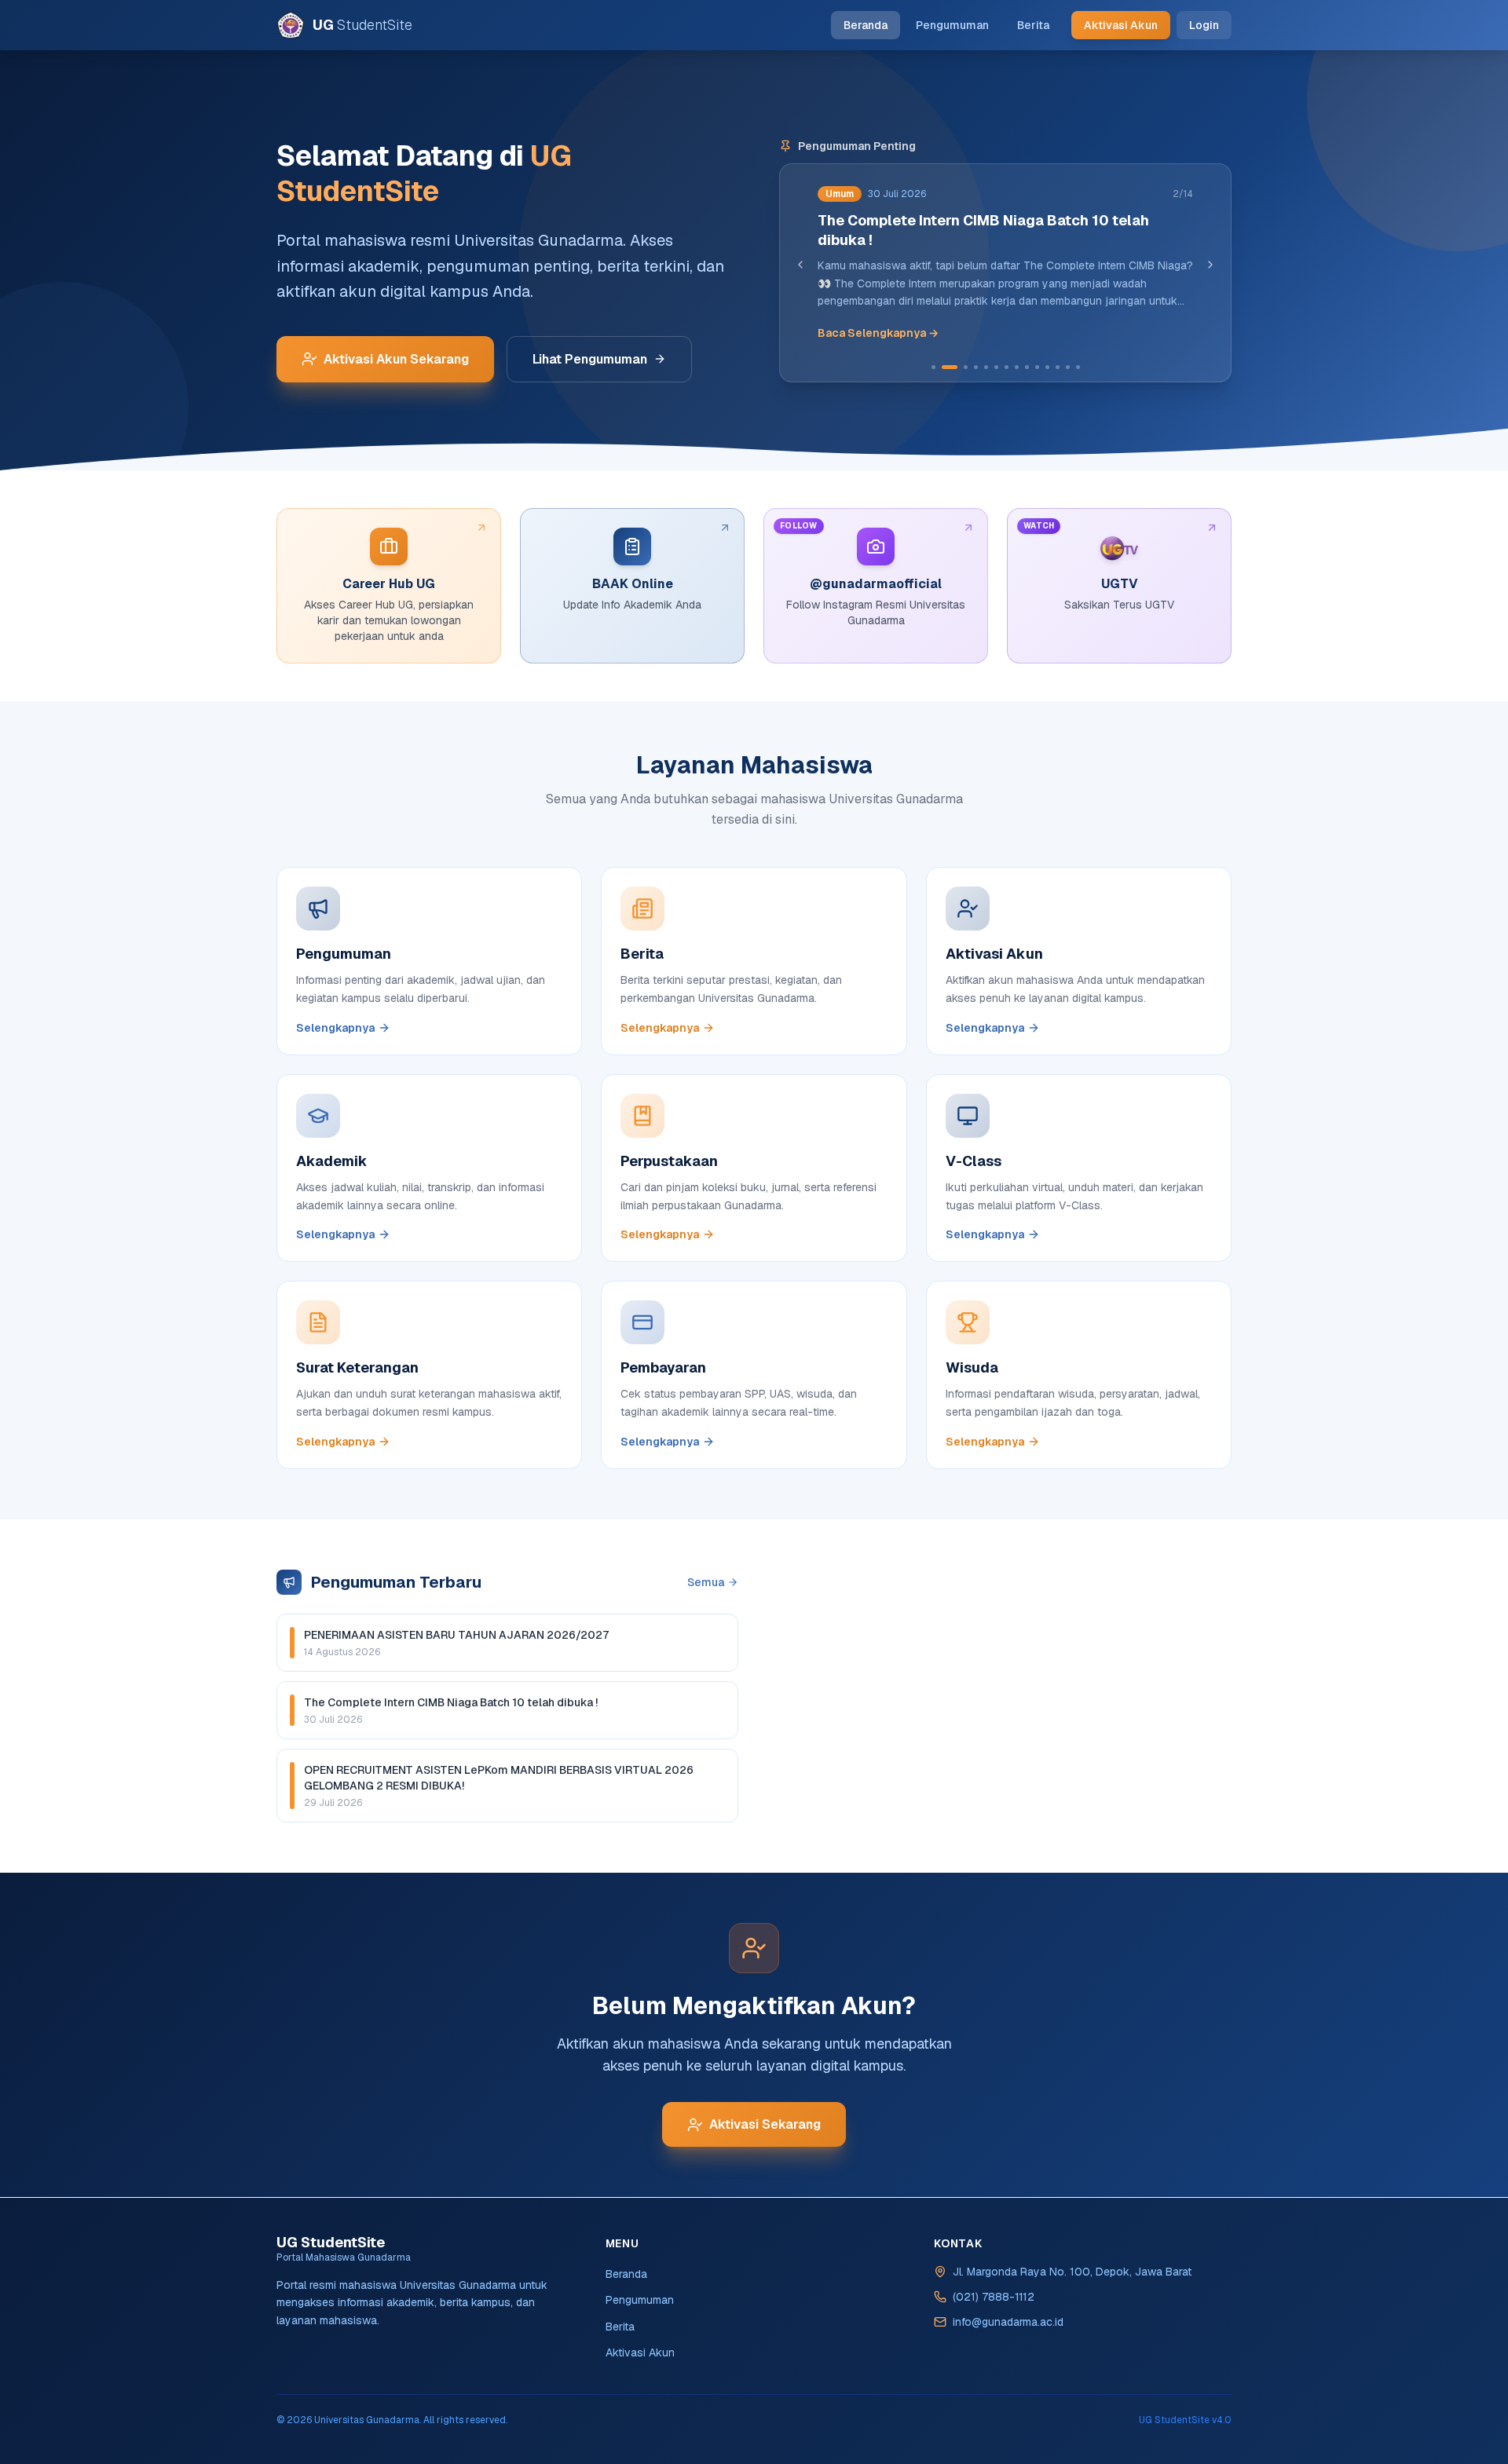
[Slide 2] (950, 367)
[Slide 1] (933, 367)
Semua (706, 1582)
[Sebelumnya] (800, 265)
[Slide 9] (1027, 367)
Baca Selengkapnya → (878, 333)
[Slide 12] (1058, 367)
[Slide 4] (976, 367)
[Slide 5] (986, 367)
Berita (1033, 25)
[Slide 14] (1078, 367)
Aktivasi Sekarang (765, 2124)
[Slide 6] (996, 367)
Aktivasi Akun (1121, 25)
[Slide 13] (1068, 367)
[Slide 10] (1037, 367)
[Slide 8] (1017, 367)
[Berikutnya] (1210, 265)
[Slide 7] (1007, 367)
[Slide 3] (966, 367)
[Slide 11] (1047, 367)
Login (1204, 25)
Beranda (866, 25)
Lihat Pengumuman (590, 359)
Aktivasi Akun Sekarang (396, 359)
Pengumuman (952, 25)
